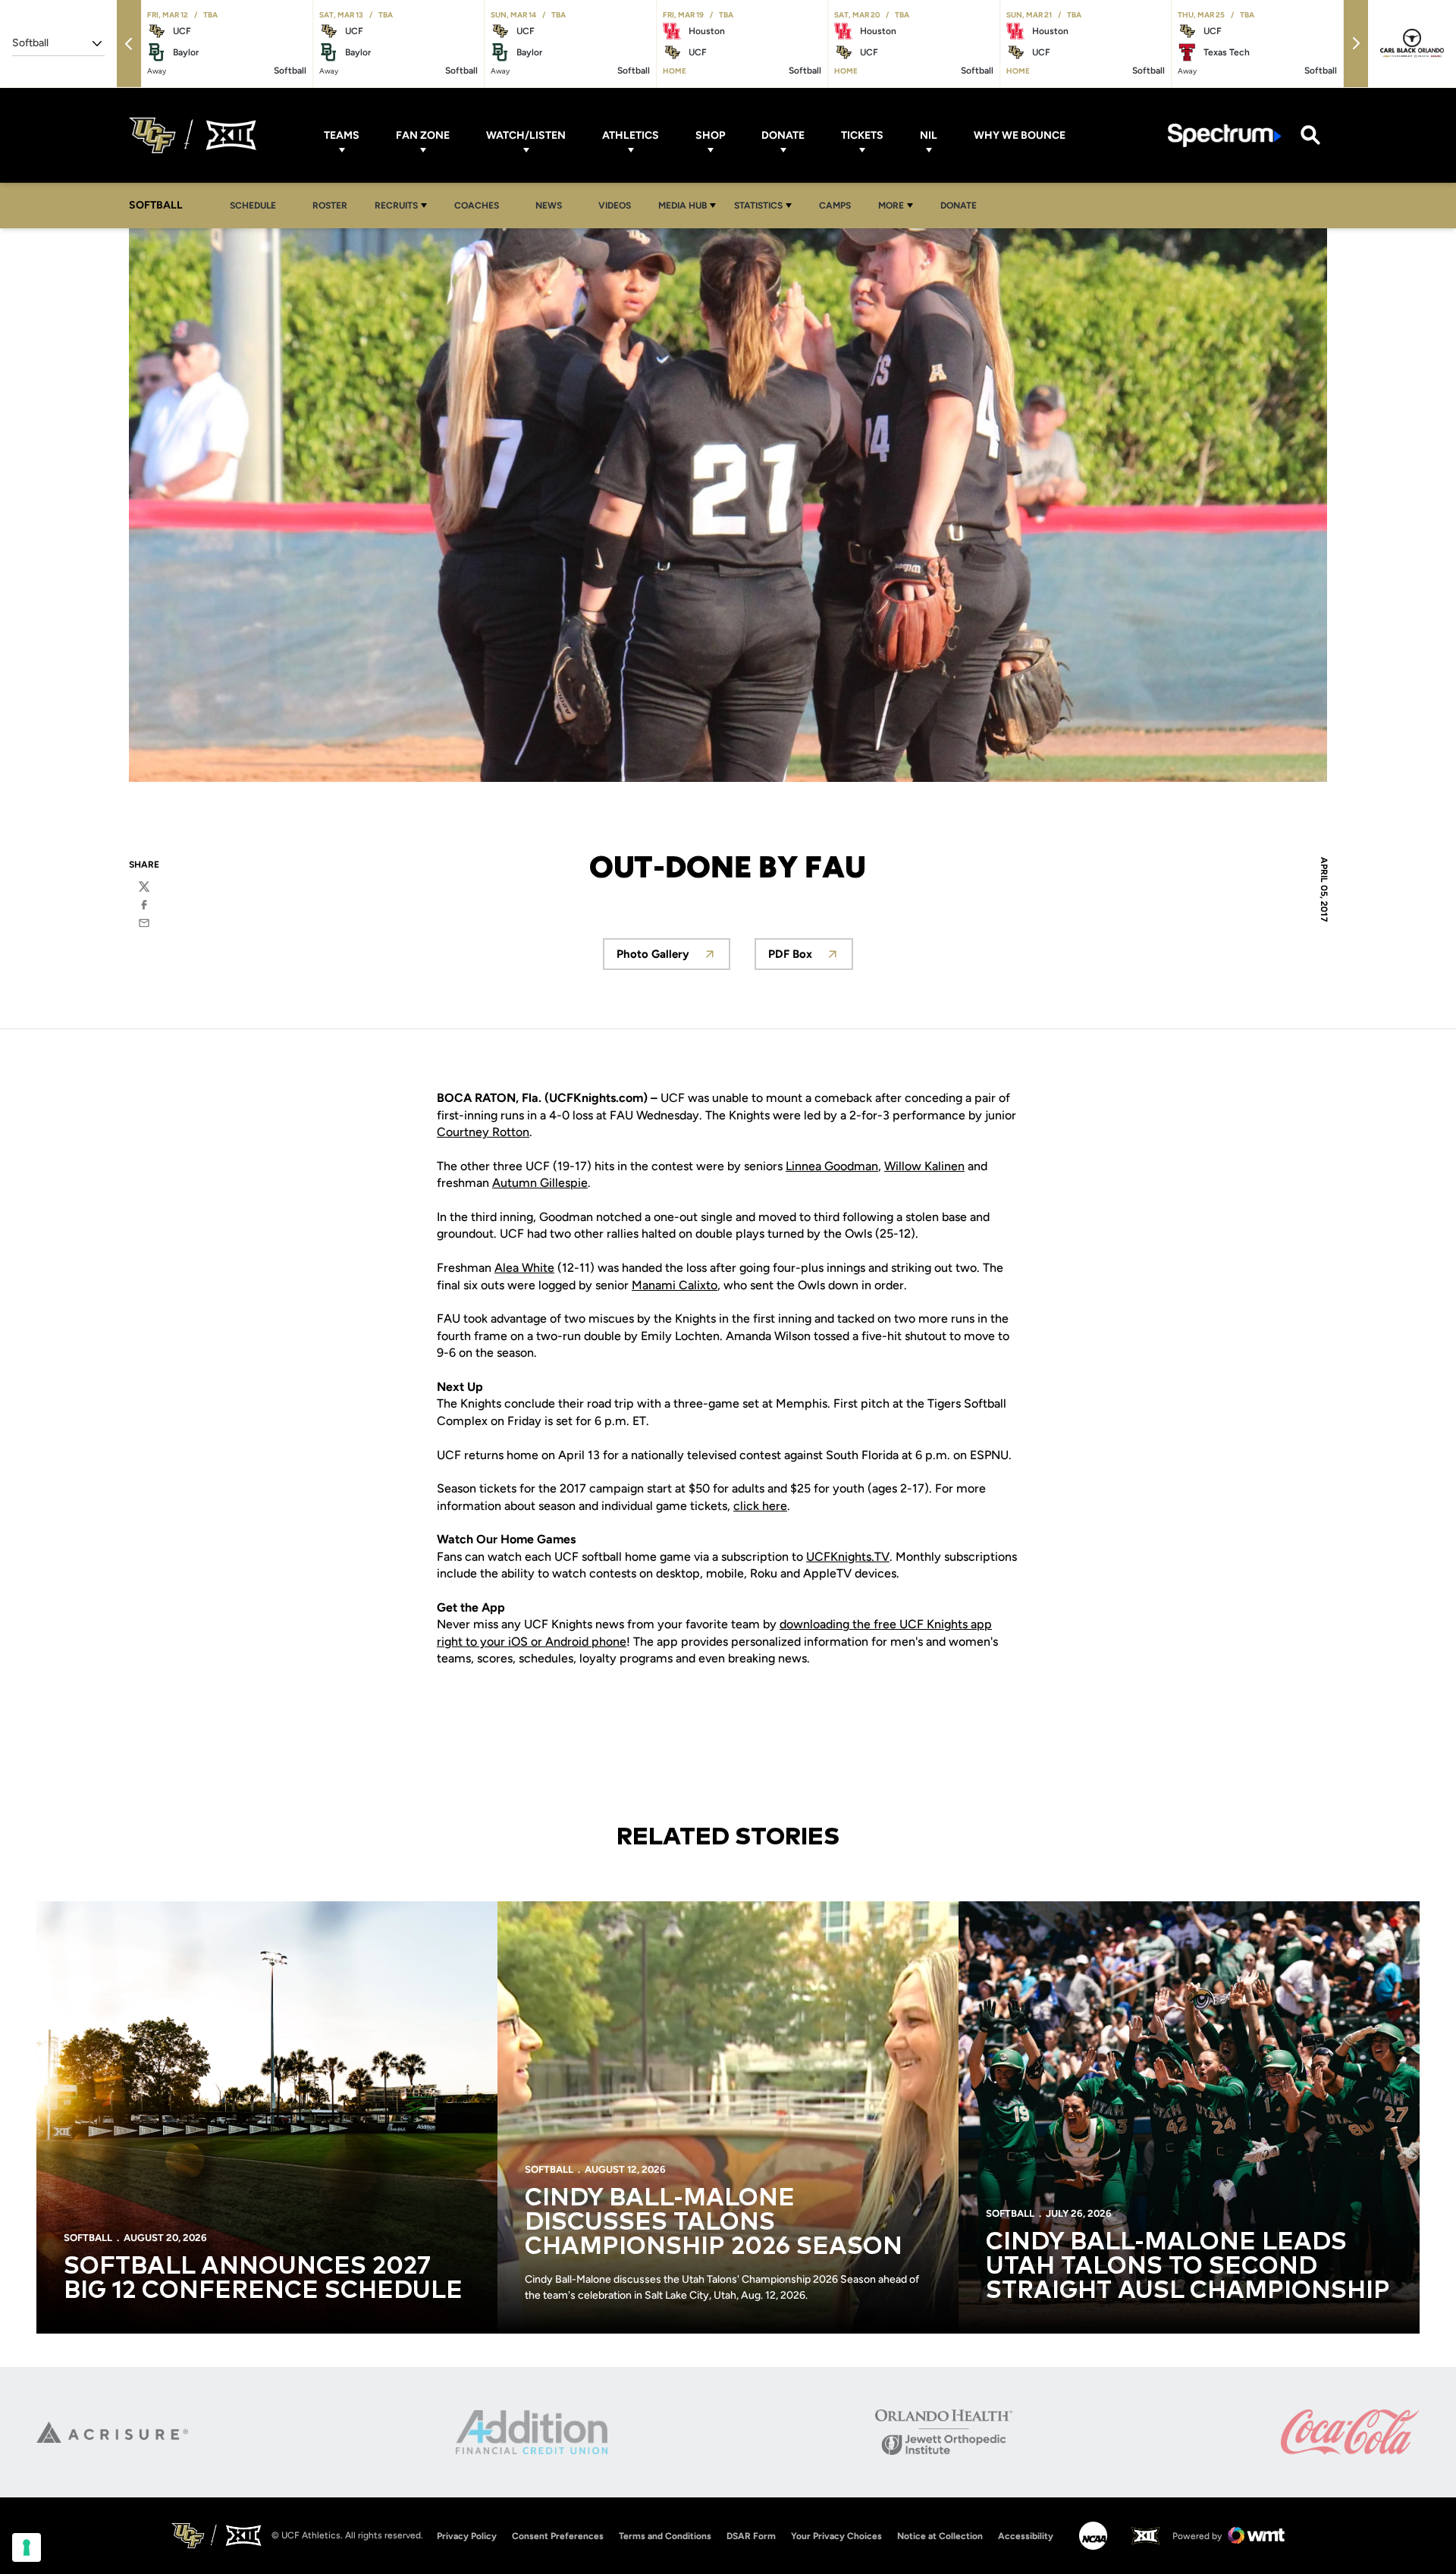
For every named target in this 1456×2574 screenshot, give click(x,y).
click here (760, 1506)
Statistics (758, 206)
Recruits (396, 206)
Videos (615, 206)
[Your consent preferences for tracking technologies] (27, 2547)
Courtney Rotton (483, 1132)
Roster (330, 206)
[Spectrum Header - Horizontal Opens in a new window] (1225, 135)
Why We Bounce (1020, 135)
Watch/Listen (526, 135)
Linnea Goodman (832, 1166)
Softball (88, 2238)
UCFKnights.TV (848, 1557)
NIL (929, 135)
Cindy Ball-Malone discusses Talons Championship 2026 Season (714, 2223)
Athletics (631, 135)
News (549, 206)
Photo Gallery (673, 958)
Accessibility (1026, 2536)
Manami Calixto (675, 1285)
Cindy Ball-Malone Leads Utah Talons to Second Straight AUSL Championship (1188, 2267)
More (891, 206)
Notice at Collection (940, 2536)
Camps (839, 205)
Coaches (477, 206)
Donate (783, 135)
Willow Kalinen (924, 1166)
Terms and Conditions (665, 2536)
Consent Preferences (558, 2536)
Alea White (524, 1268)
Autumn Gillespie (540, 1183)
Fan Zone (423, 135)
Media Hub (682, 206)
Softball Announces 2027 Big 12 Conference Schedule (263, 2279)
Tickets (862, 135)
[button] (129, 44)
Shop (710, 135)
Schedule (253, 206)
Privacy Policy (467, 2536)
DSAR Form (751, 2536)
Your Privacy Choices (836, 2536)
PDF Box (811, 958)
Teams (342, 135)
